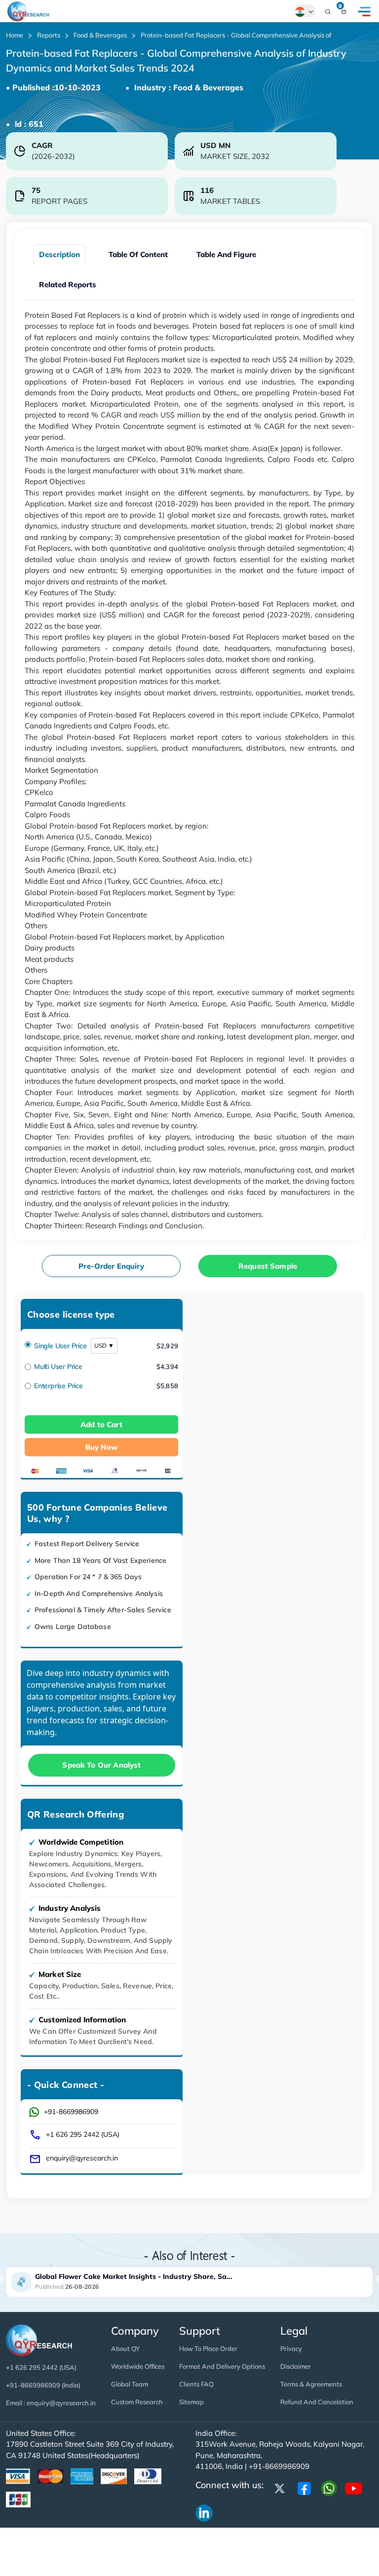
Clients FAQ (196, 2384)
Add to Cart (101, 1424)
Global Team (130, 2384)
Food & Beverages (100, 35)
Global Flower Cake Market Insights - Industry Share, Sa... (134, 2276)
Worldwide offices (138, 2366)
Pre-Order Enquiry (111, 1266)
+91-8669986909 (71, 2112)
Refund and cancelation (317, 2402)
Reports (49, 35)
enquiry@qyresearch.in (82, 2158)
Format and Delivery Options (222, 2366)
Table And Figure (226, 254)
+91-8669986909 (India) (43, 2385)
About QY (125, 2349)
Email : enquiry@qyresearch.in (51, 2403)
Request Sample (268, 1266)
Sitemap (191, 2402)
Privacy (291, 2349)
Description (59, 254)
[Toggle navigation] (364, 11)
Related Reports (68, 284)
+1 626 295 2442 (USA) (83, 2134)
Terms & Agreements (311, 2384)
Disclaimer (296, 2366)
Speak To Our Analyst (101, 1765)
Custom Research (137, 2402)
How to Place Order (208, 2349)
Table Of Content (138, 254)
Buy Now (101, 1447)
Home (15, 35)
